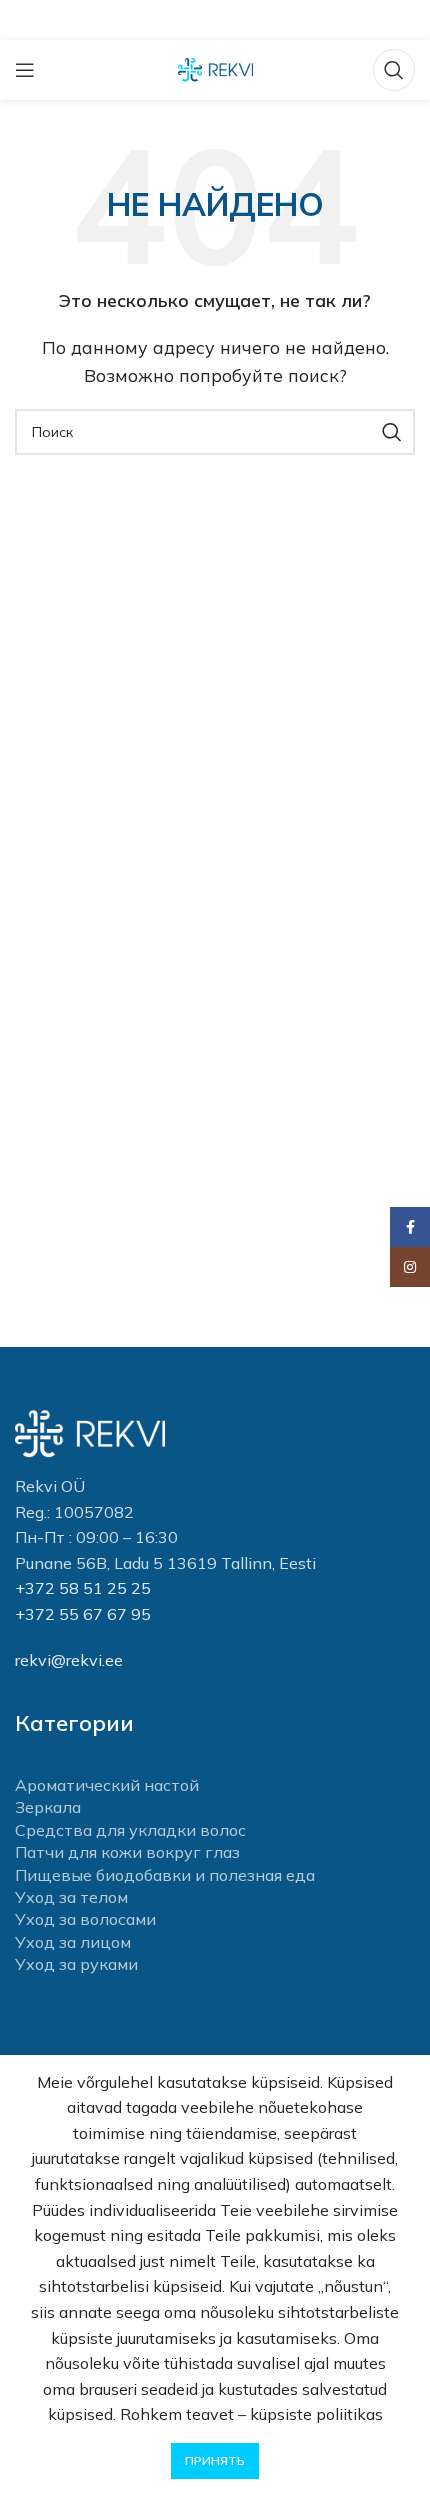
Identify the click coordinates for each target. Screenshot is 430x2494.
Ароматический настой (107, 1785)
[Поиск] (394, 70)
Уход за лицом (73, 1942)
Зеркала (48, 1807)
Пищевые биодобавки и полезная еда (165, 1875)
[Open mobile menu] (25, 70)
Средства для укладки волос (130, 1830)
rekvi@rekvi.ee (69, 1660)
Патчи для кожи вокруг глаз (127, 1852)
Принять (215, 2460)
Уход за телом (71, 1897)
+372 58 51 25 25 (83, 1588)
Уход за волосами (85, 1919)
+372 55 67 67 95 (83, 1614)
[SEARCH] (392, 432)
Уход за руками (76, 1964)
